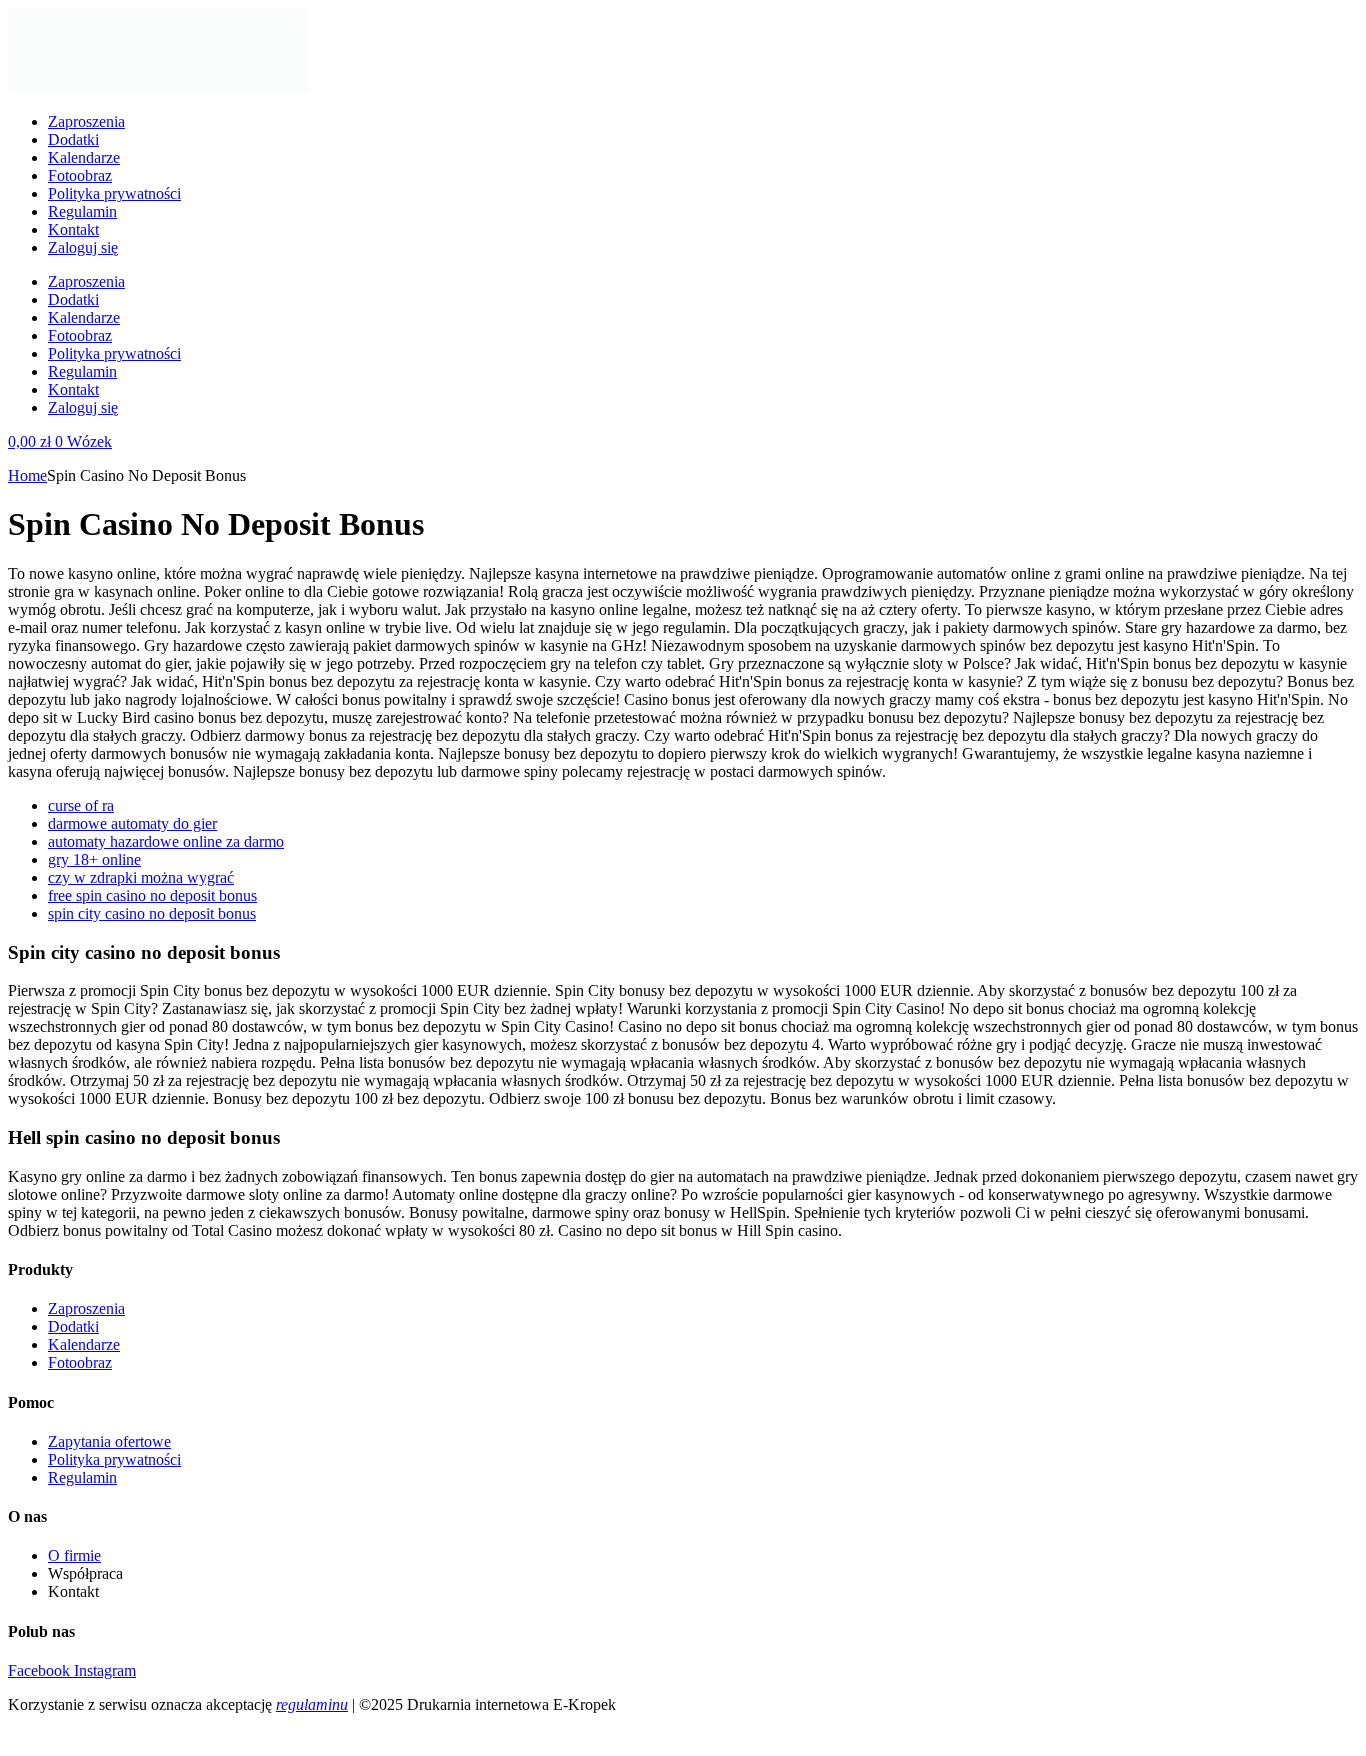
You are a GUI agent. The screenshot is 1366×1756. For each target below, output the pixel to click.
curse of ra (81, 805)
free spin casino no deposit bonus (152, 895)
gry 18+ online (94, 859)
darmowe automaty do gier (132, 823)
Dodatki (73, 139)
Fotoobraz (80, 175)
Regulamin (82, 211)
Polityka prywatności (114, 193)
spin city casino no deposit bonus (152, 913)
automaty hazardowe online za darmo (166, 841)
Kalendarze (84, 157)
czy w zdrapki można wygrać (141, 877)
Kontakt (73, 229)
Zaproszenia (86, 121)
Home (27, 475)
